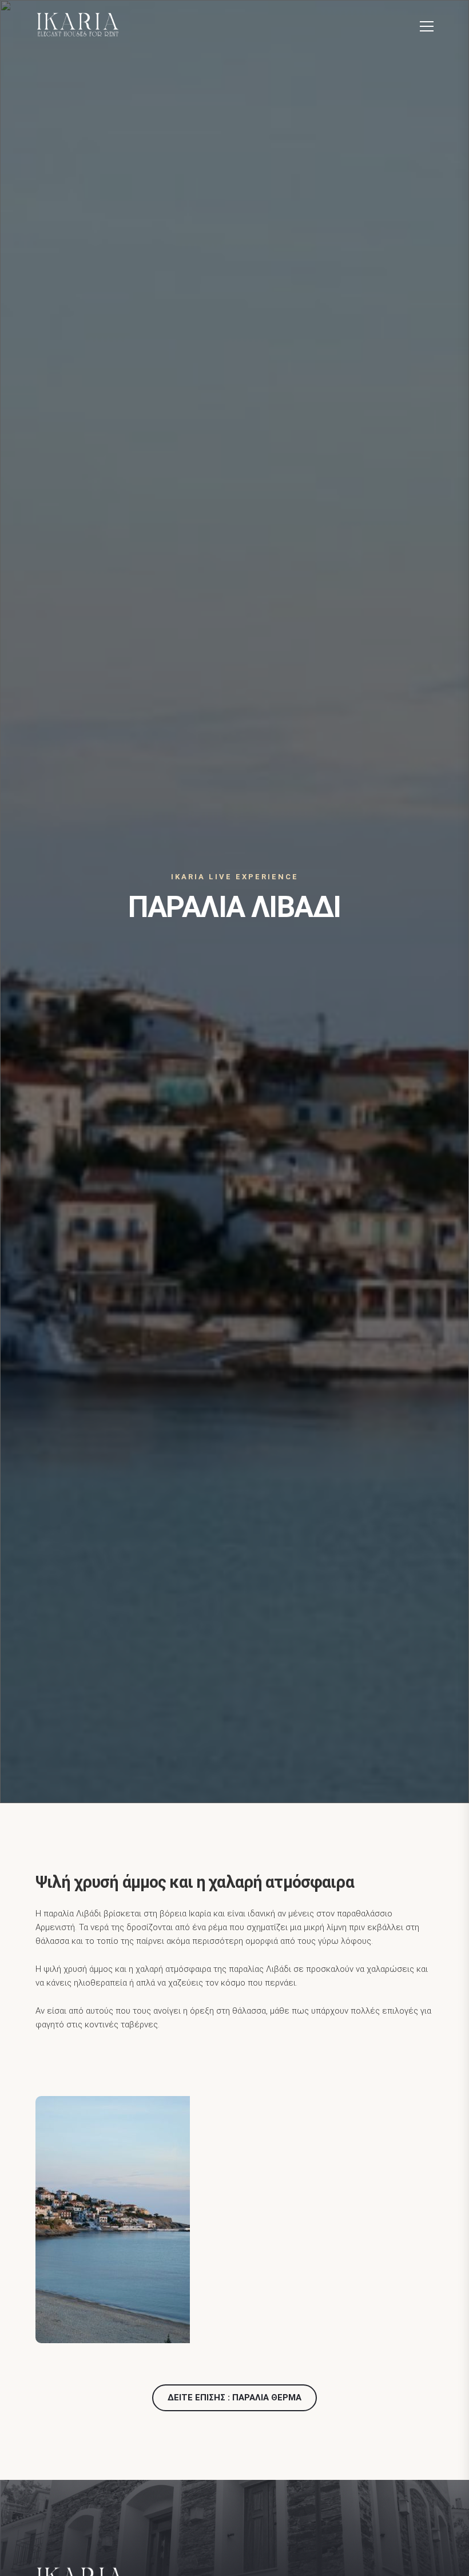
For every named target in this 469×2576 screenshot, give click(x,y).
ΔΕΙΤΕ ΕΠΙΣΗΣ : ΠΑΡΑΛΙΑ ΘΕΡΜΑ (234, 2398)
